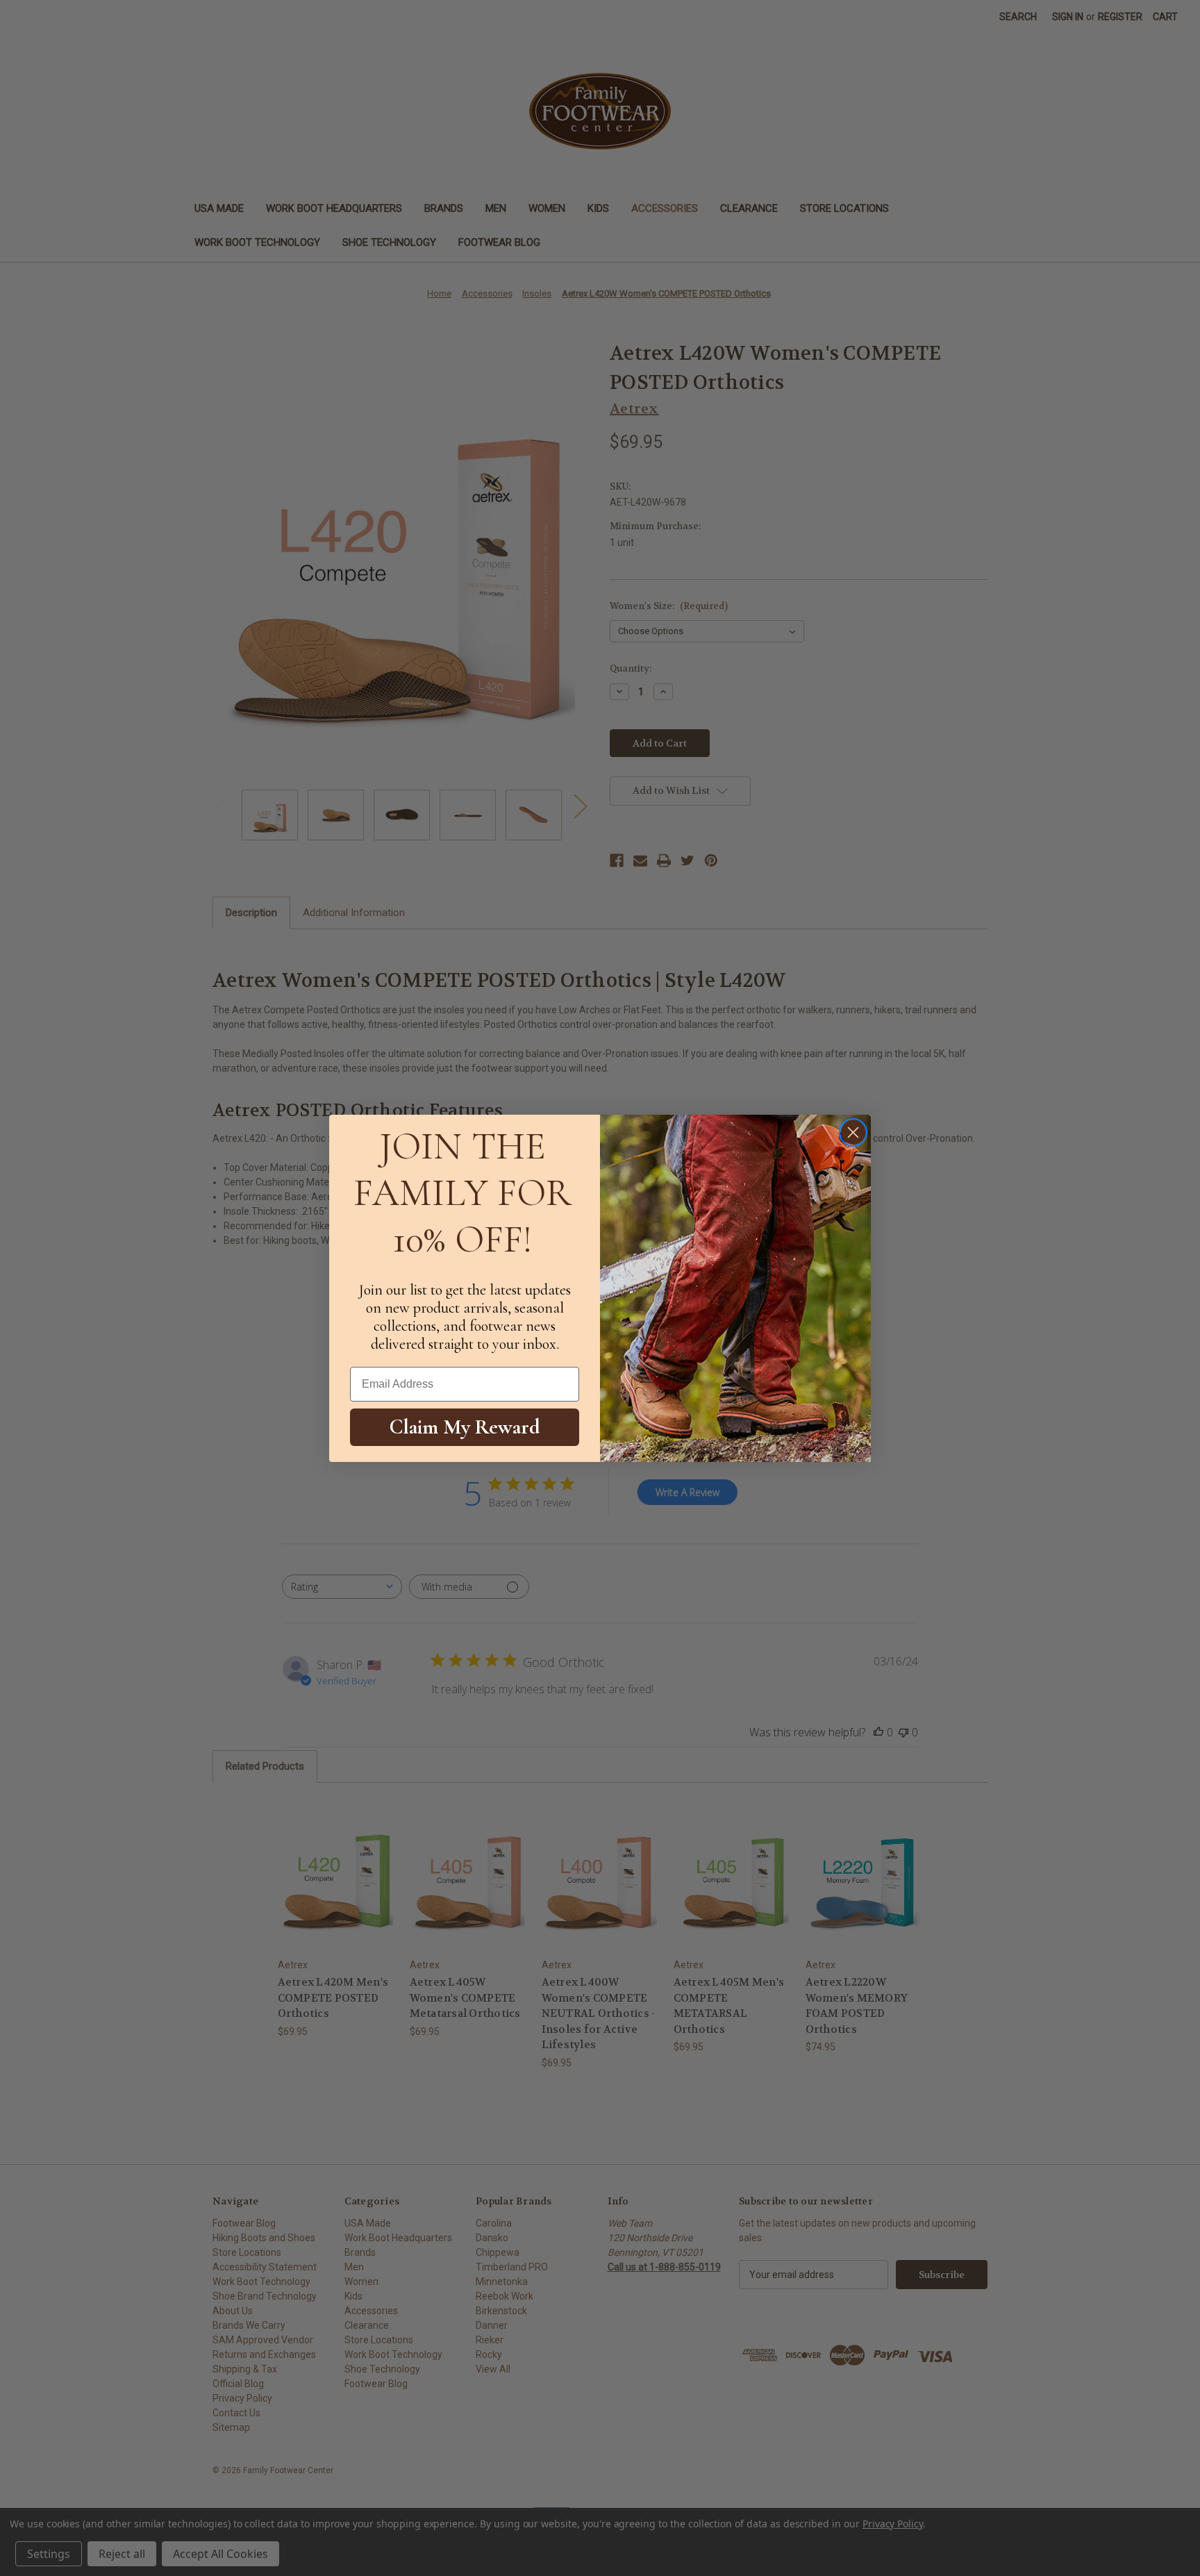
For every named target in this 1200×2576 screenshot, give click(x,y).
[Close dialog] (853, 1132)
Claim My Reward (465, 1427)
